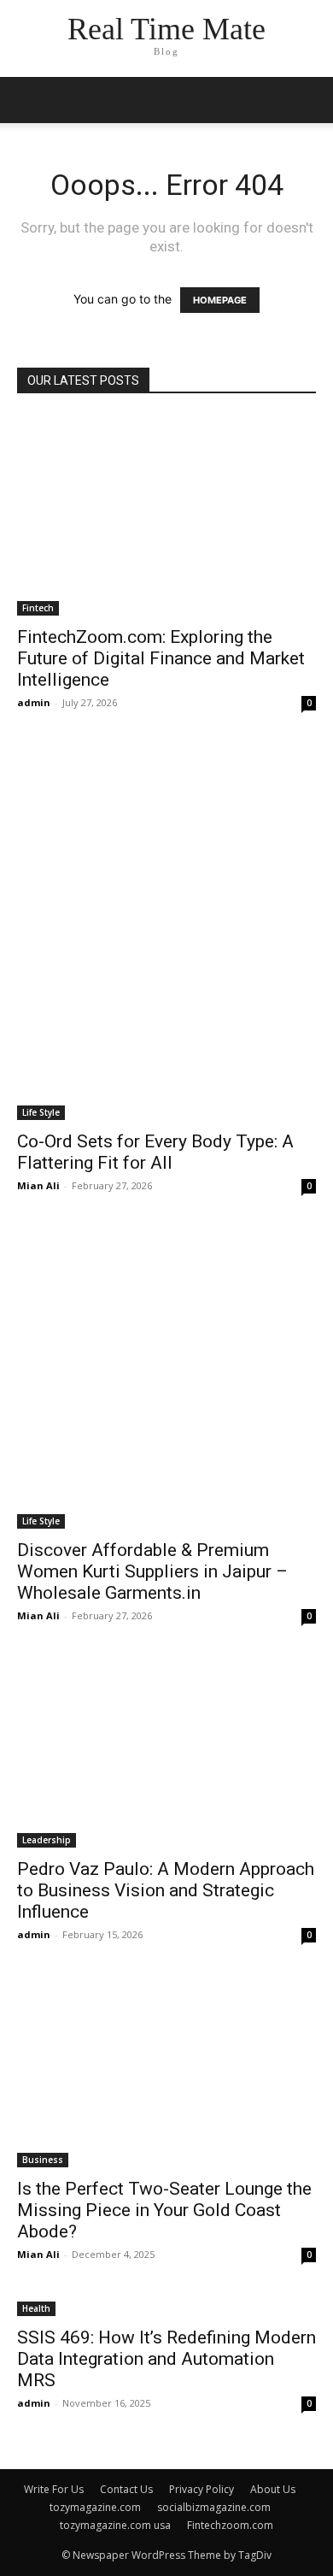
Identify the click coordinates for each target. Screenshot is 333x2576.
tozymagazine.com (95, 2507)
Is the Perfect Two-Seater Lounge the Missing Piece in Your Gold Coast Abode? (164, 2210)
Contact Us (126, 2489)
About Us (273, 2489)
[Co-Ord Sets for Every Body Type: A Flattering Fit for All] (166, 934)
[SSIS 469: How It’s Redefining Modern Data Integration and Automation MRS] (166, 2307)
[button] (309, 100)
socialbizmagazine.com (214, 2507)
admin (34, 702)
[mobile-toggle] (29, 100)
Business (43, 2160)
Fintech (38, 608)
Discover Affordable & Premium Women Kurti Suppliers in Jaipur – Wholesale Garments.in (152, 1571)
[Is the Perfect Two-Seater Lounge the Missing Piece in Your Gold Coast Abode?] (166, 2073)
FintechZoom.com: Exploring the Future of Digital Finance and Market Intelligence (161, 658)
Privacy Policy (202, 2489)
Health (36, 2308)
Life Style (41, 1112)
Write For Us (54, 2489)
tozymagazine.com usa (115, 2525)
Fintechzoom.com (230, 2525)
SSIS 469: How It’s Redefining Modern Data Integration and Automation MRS (166, 2359)
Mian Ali (38, 1185)
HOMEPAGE (220, 300)
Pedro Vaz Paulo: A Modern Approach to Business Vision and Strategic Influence (166, 1890)
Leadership (47, 1840)
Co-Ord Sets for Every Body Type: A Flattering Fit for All (155, 1152)
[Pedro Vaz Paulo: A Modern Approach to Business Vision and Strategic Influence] (166, 1753)
